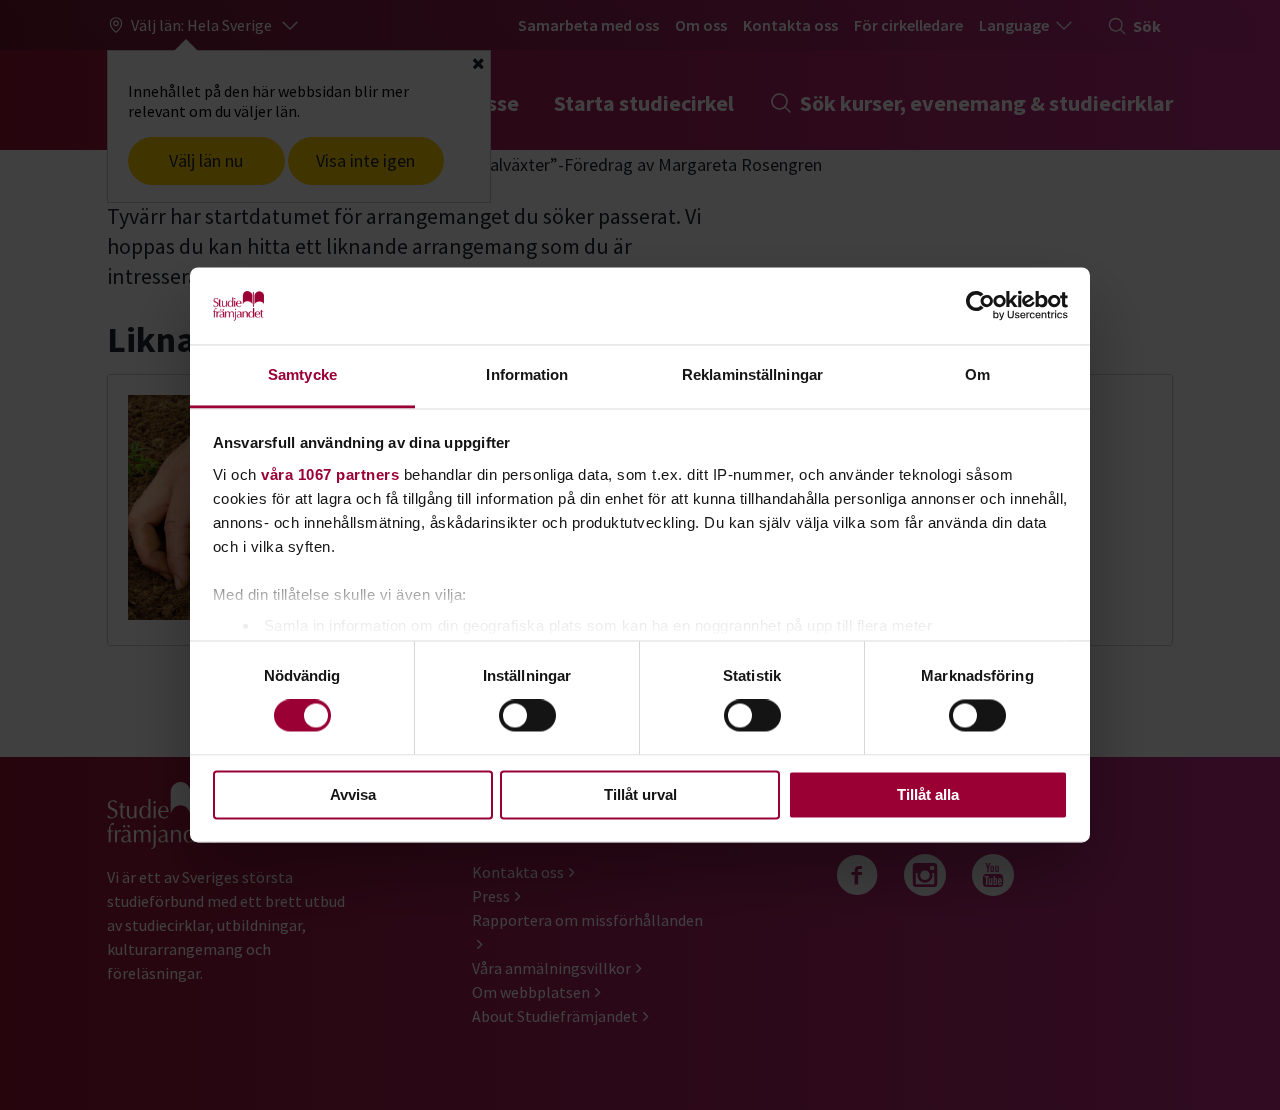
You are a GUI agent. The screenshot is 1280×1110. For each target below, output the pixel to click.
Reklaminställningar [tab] (752, 374)
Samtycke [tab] (302, 374)
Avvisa (353, 794)
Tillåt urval (640, 794)
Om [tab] (977, 374)
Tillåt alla (928, 794)
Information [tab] (527, 374)
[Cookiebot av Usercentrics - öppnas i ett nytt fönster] (980, 306)
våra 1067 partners (330, 474)
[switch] (527, 716)
